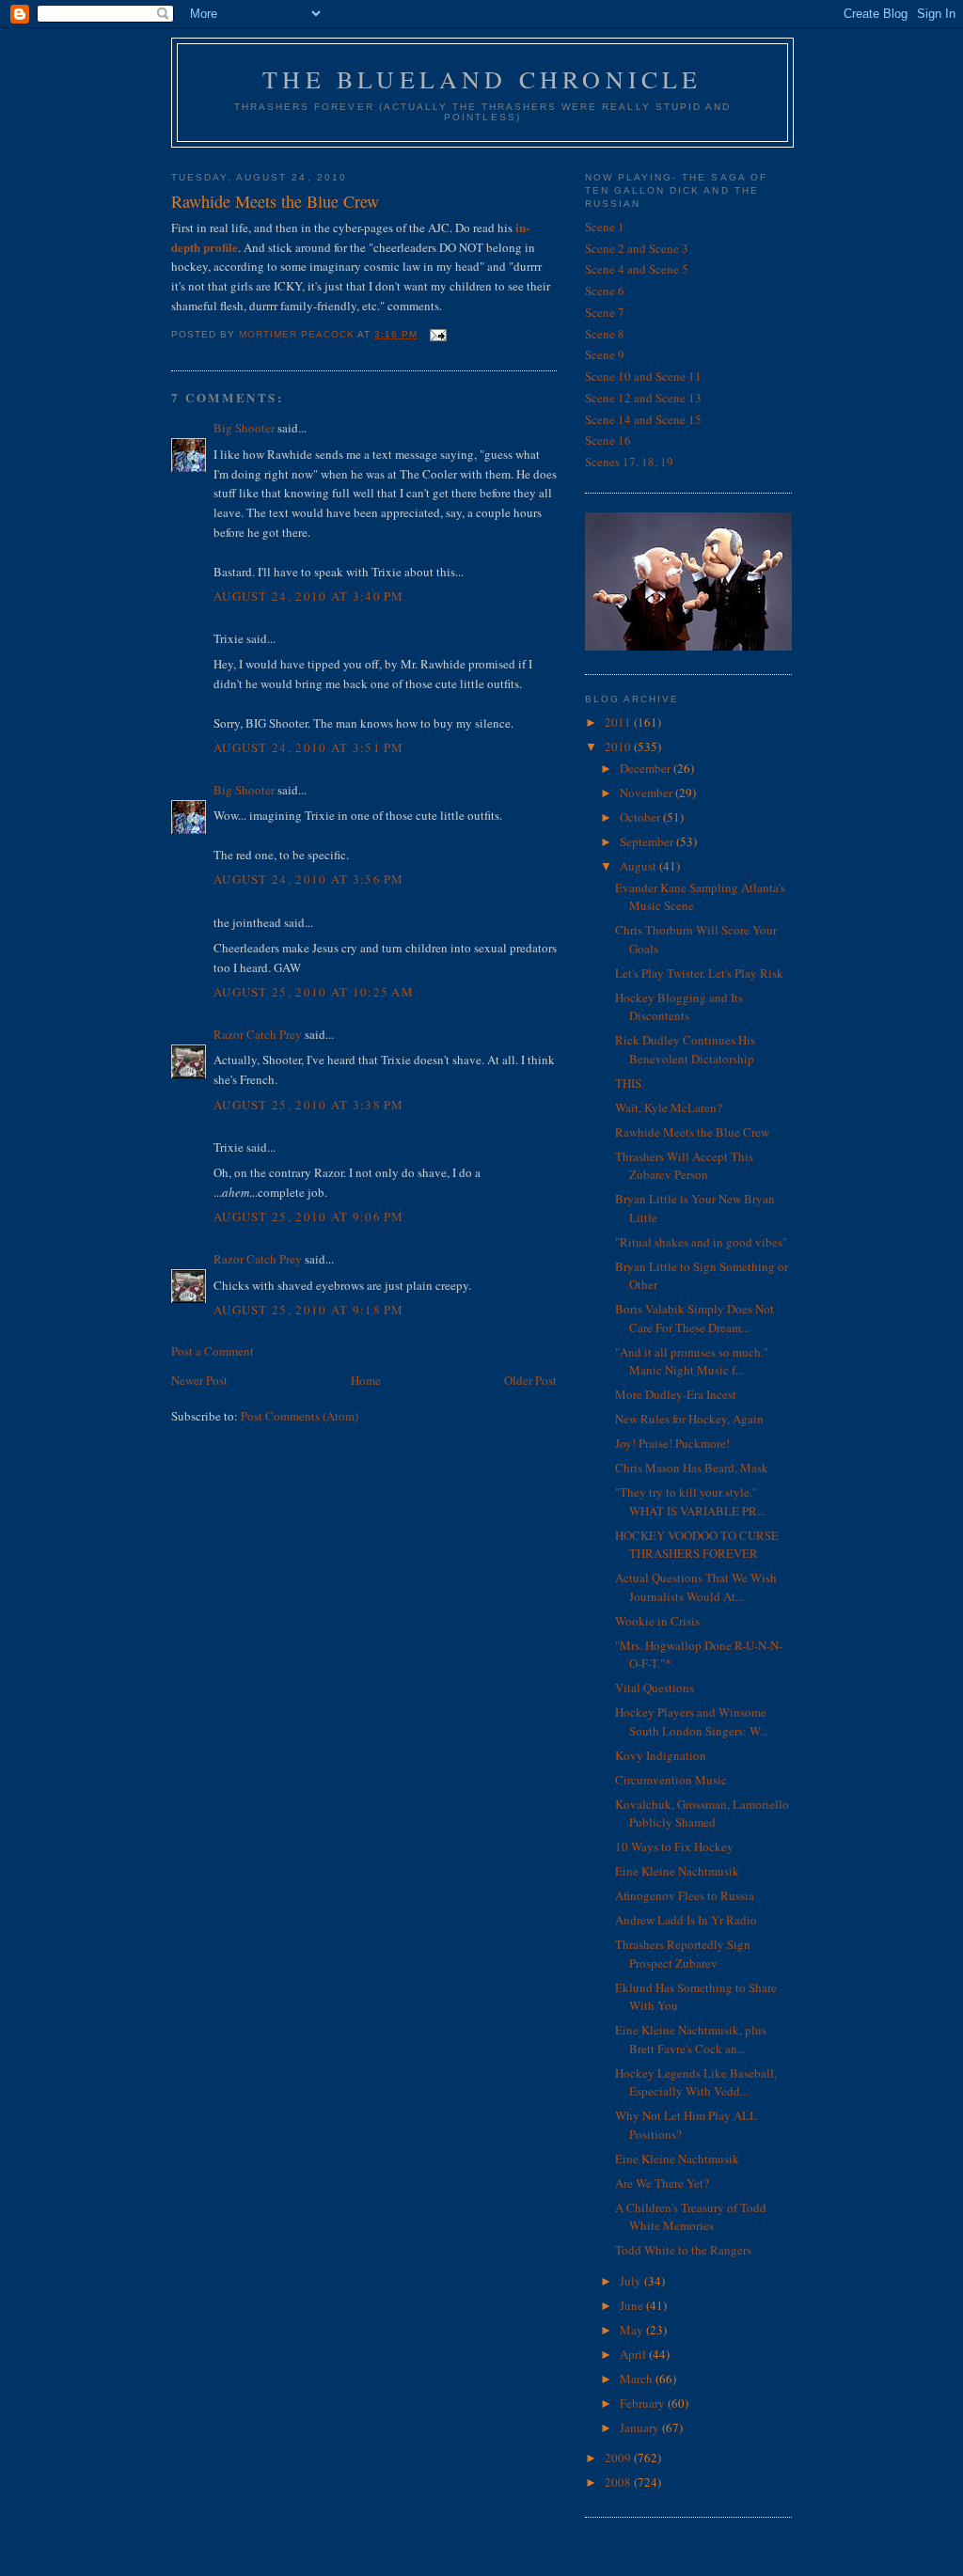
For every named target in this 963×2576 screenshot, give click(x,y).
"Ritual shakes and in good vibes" (701, 1242)
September (648, 841)
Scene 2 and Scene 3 (637, 248)
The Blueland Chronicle (482, 79)
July (632, 2281)
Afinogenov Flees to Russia (685, 1895)
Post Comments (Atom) (300, 1416)
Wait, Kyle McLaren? (669, 1107)
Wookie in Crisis (657, 1621)
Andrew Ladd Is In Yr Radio (686, 1920)
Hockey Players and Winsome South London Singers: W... (692, 1721)
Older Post (530, 1380)
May (633, 2330)
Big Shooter (244, 428)
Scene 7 (605, 312)
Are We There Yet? (662, 2183)
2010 (619, 746)
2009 (619, 2458)
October (641, 817)
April (634, 2354)
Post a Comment (213, 1351)
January (641, 2427)
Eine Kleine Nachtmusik (677, 1871)
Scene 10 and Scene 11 (643, 376)
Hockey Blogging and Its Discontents (679, 1007)
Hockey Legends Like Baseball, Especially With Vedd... (696, 2082)
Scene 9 (605, 354)
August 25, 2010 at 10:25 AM (314, 992)
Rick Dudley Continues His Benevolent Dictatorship (685, 1049)
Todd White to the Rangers (683, 2250)
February (644, 2403)
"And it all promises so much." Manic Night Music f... (692, 1361)
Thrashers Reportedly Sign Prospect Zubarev (683, 1954)
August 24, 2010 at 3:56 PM (309, 879)
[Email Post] (438, 334)
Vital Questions (655, 1688)
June (633, 2305)
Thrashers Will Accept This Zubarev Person (684, 1166)
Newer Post (199, 1380)
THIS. (630, 1083)
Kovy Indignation (661, 1755)
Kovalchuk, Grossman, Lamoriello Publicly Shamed (702, 1814)
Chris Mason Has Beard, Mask (692, 1468)
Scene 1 (605, 227)
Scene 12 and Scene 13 (643, 398)
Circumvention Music (671, 1780)
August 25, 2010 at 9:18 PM (309, 1310)
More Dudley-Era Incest (676, 1394)
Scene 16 (608, 440)
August (639, 866)
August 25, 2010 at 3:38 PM (309, 1105)
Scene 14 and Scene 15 (643, 419)
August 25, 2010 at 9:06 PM (309, 1217)
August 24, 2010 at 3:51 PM (309, 747)
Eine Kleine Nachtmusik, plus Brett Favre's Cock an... (691, 2039)
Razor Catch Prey (258, 1034)
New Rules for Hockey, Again (689, 1419)
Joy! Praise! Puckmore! (672, 1443)
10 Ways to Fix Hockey (674, 1846)
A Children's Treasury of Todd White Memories (691, 2217)
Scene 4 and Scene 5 (637, 269)
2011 (619, 722)
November (647, 793)
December (647, 768)
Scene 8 (605, 334)
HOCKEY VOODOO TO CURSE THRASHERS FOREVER (697, 1545)
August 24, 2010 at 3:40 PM (309, 596)
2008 (619, 2482)
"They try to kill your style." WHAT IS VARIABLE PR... (690, 1501)
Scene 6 (605, 291)
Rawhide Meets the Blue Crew (692, 1132)
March (638, 2379)
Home (366, 1380)
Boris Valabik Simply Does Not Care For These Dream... (695, 1318)
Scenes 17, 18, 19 (629, 462)
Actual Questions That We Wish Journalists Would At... (696, 1587)
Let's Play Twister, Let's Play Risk (699, 973)
